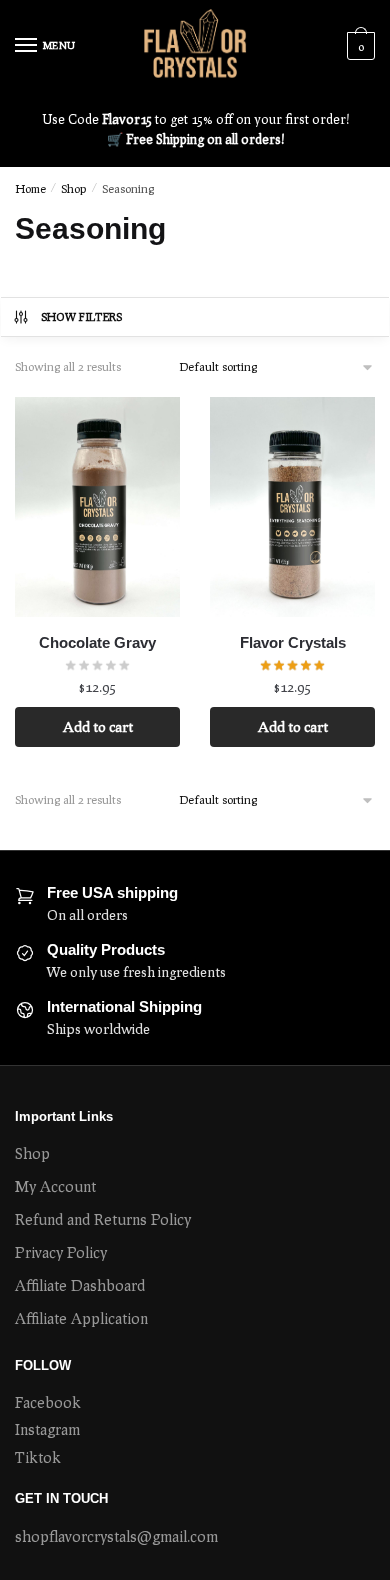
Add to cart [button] (98, 726)
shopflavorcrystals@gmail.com (116, 1536)
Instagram (47, 1429)
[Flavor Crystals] (292, 507)
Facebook (48, 1402)
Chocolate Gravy (97, 642)
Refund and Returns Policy (103, 1219)
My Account (55, 1186)
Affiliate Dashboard (80, 1285)
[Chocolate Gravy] (97, 507)
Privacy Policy (61, 1252)
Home (30, 188)
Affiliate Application (81, 1318)
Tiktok (38, 1457)
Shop (73, 188)
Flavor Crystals (293, 642)
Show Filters (82, 316)
